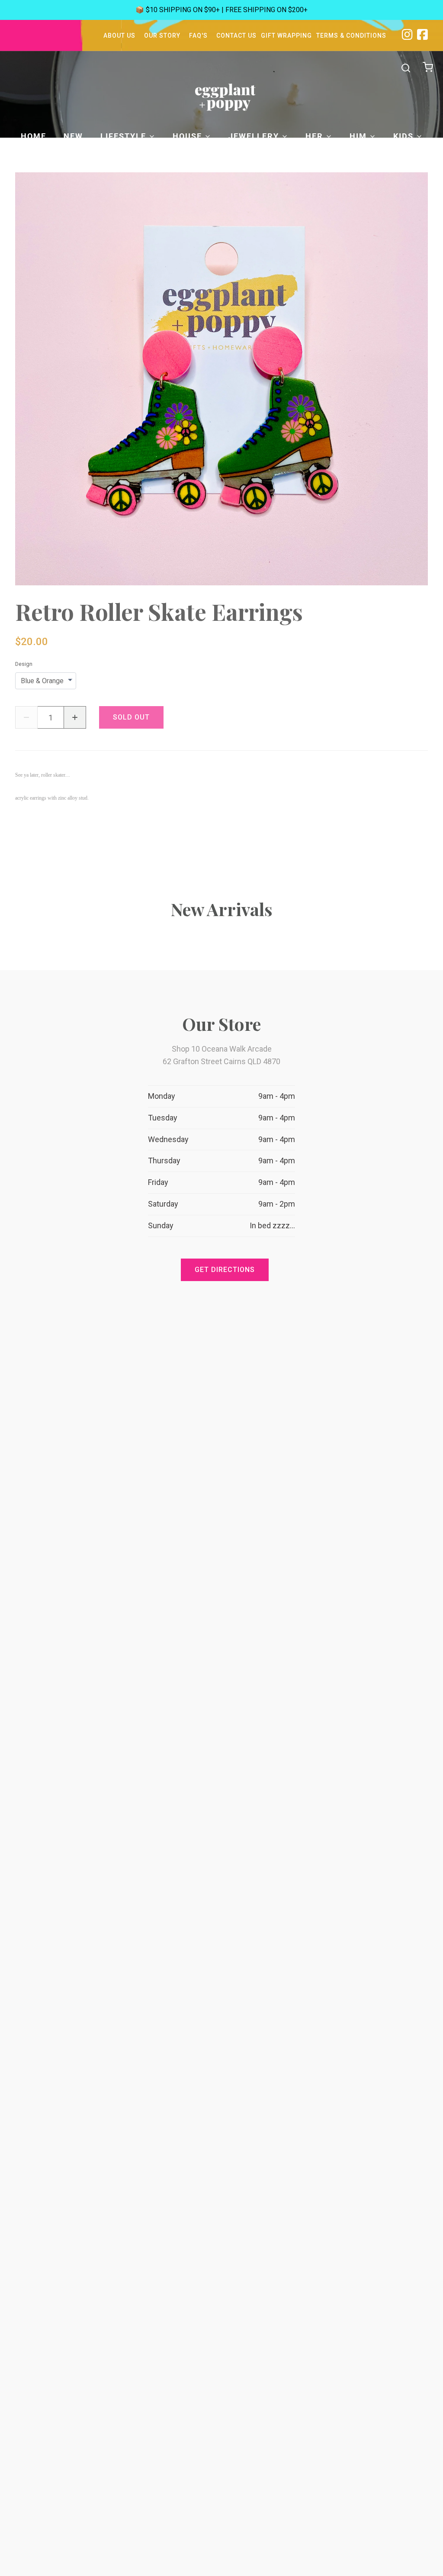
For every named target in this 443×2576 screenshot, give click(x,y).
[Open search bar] (406, 68)
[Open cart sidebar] (429, 68)
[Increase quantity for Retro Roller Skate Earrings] (75, 717)
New (73, 136)
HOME (34, 136)
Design (24, 664)
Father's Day (305, 157)
